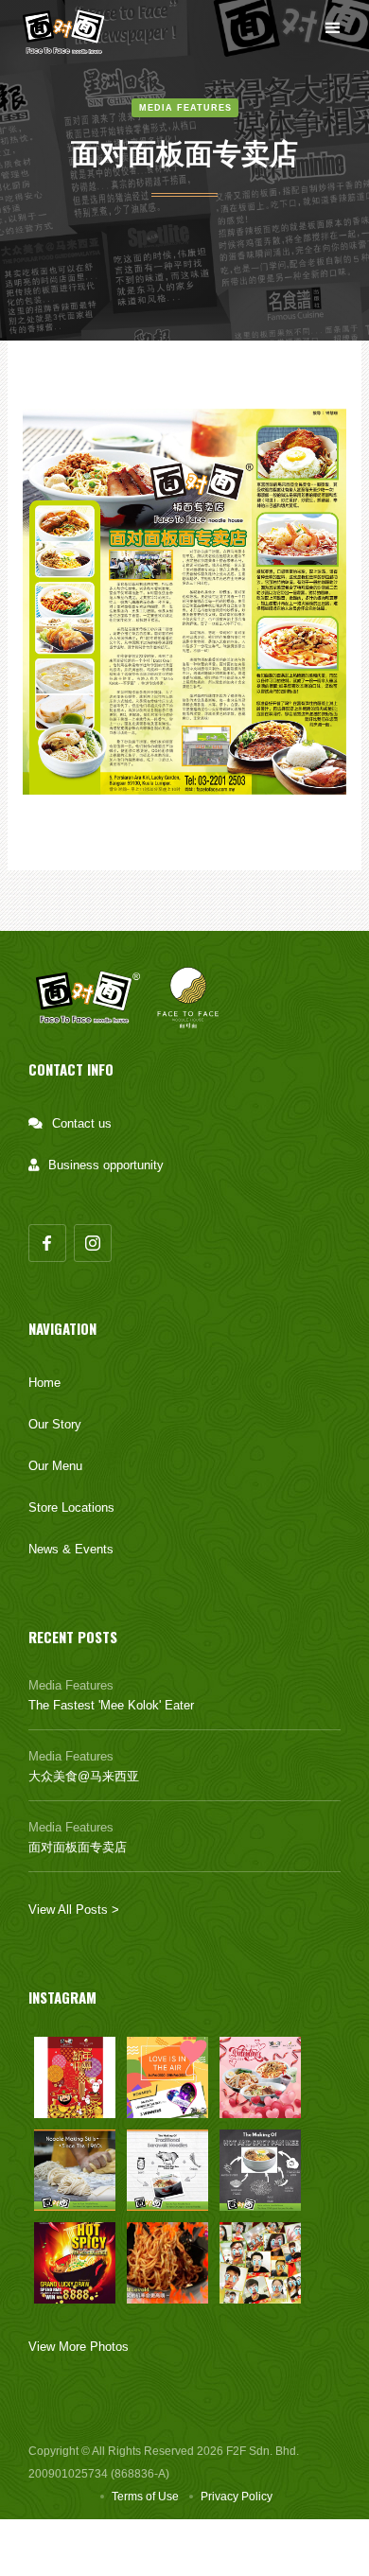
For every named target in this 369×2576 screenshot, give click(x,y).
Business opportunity (106, 1165)
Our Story (55, 1424)
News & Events (71, 1549)
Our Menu (55, 1466)
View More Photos (79, 2347)
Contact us (82, 1123)
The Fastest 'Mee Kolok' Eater (111, 1705)
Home (44, 1383)
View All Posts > (74, 1910)
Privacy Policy (237, 2497)
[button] (333, 28)
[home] (67, 28)
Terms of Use (145, 2497)
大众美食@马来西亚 (84, 1776)
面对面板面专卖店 (78, 1847)
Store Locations (71, 1507)
